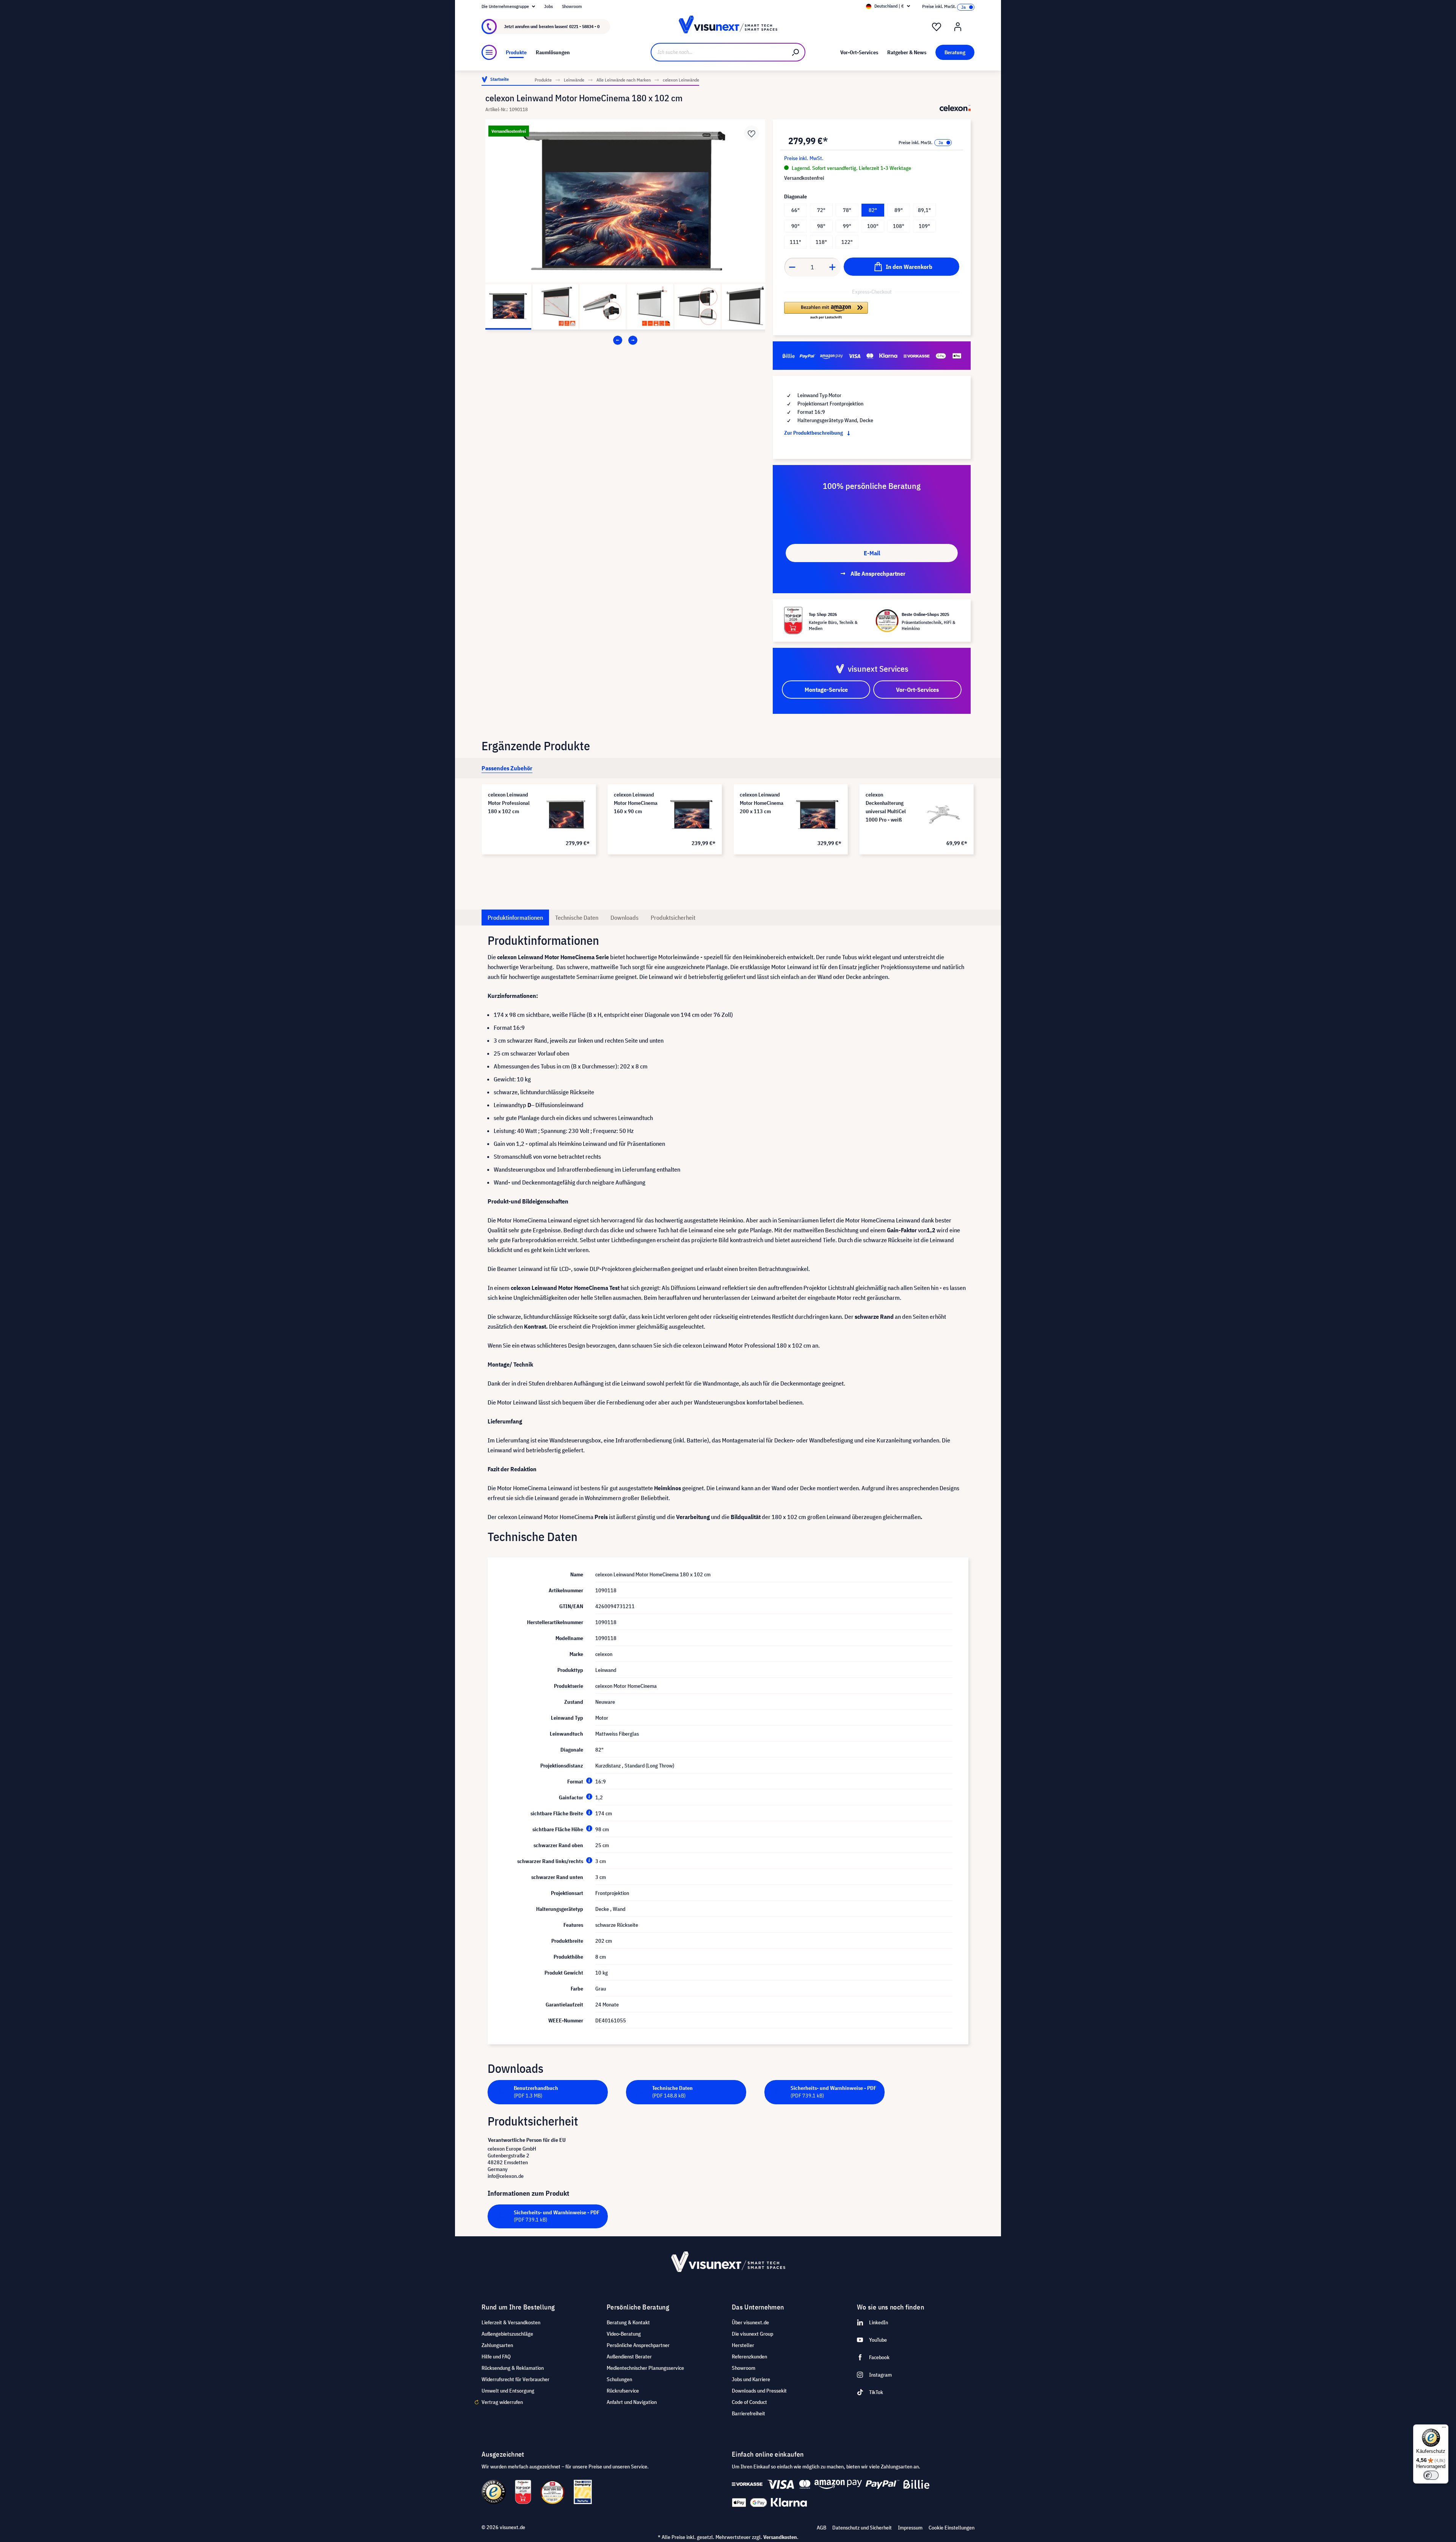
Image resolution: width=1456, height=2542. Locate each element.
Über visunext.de (750, 2322)
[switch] (1431, 2475)
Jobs (548, 6)
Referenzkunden (749, 2357)
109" (924, 226)
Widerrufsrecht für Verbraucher (515, 2379)
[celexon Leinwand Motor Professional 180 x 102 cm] (566, 814)
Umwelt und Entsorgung (508, 2391)
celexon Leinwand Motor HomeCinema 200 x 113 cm (762, 803)
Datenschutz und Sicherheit (862, 2528)
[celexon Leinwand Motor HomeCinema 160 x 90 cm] (692, 814)
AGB (821, 2528)
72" (821, 210)
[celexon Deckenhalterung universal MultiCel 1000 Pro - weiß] (943, 814)
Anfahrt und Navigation (632, 2402)
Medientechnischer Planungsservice (645, 2368)
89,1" (924, 210)
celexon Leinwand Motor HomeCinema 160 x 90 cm (636, 803)
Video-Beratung (624, 2334)
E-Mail (872, 553)
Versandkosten (780, 2537)
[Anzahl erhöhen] (833, 267)
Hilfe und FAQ (496, 2357)
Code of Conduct (749, 2402)
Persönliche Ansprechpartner (638, 2345)
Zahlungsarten (497, 2345)
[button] (826, 311)
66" (795, 210)
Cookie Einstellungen (952, 2528)
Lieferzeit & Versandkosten (511, 2322)
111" (795, 242)
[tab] (507, 768)
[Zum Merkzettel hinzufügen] (752, 133)
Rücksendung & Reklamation (513, 2368)
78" (847, 210)
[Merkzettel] (937, 27)
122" (847, 242)
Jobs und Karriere (751, 2379)
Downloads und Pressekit (759, 2391)
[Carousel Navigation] (625, 340)
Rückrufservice (623, 2391)
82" (873, 210)
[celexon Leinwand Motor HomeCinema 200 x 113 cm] (817, 814)
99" (847, 226)
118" (821, 242)
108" (899, 226)
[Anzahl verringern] (792, 267)
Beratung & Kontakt (628, 2322)
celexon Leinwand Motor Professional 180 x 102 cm (509, 803)
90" (795, 226)
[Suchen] (796, 52)
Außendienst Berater (629, 2357)
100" (873, 226)
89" (899, 210)
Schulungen (619, 2379)
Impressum (910, 2528)
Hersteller (743, 2345)
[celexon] (955, 108)
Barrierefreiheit (748, 2413)
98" (821, 226)
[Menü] (489, 52)
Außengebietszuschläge (507, 2334)
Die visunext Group (752, 2334)
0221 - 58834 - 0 (584, 26)
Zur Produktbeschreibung (814, 433)
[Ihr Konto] (958, 27)
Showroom (572, 6)
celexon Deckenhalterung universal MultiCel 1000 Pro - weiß (886, 807)
